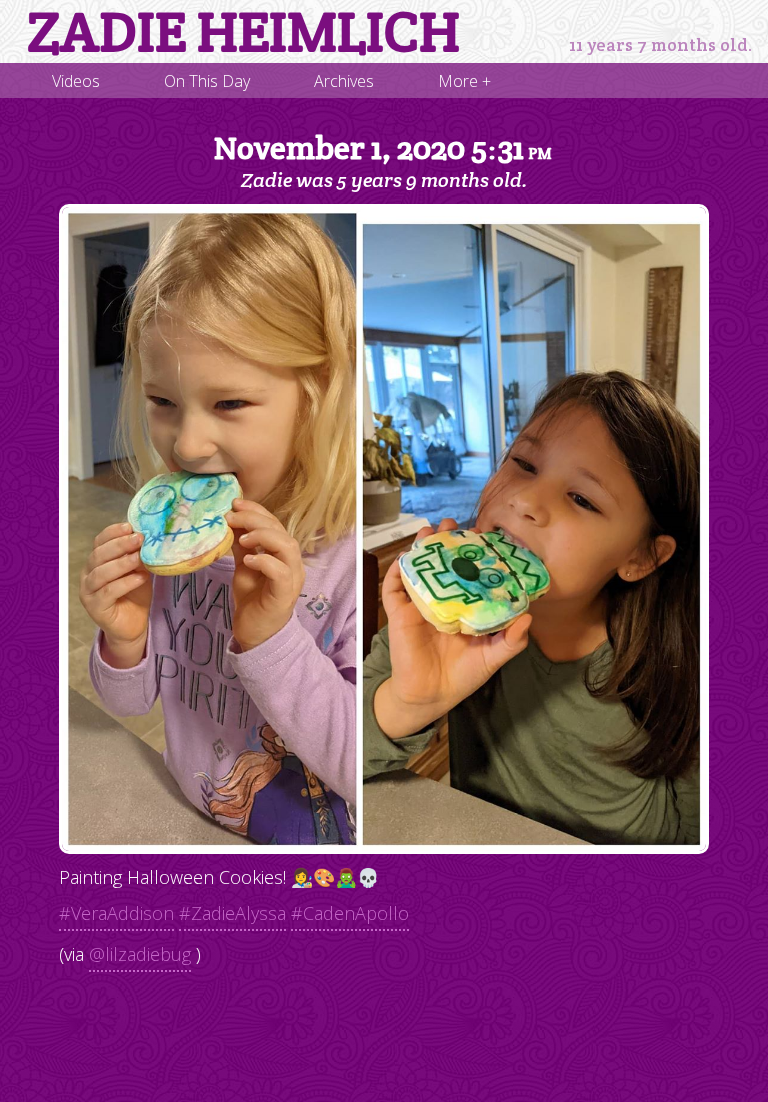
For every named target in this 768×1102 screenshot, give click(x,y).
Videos (76, 81)
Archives (344, 81)
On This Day (207, 81)
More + (464, 81)
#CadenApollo (350, 913)
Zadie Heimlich (243, 32)
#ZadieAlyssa (232, 913)
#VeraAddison (116, 913)
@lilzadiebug (140, 954)
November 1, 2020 (383, 148)
